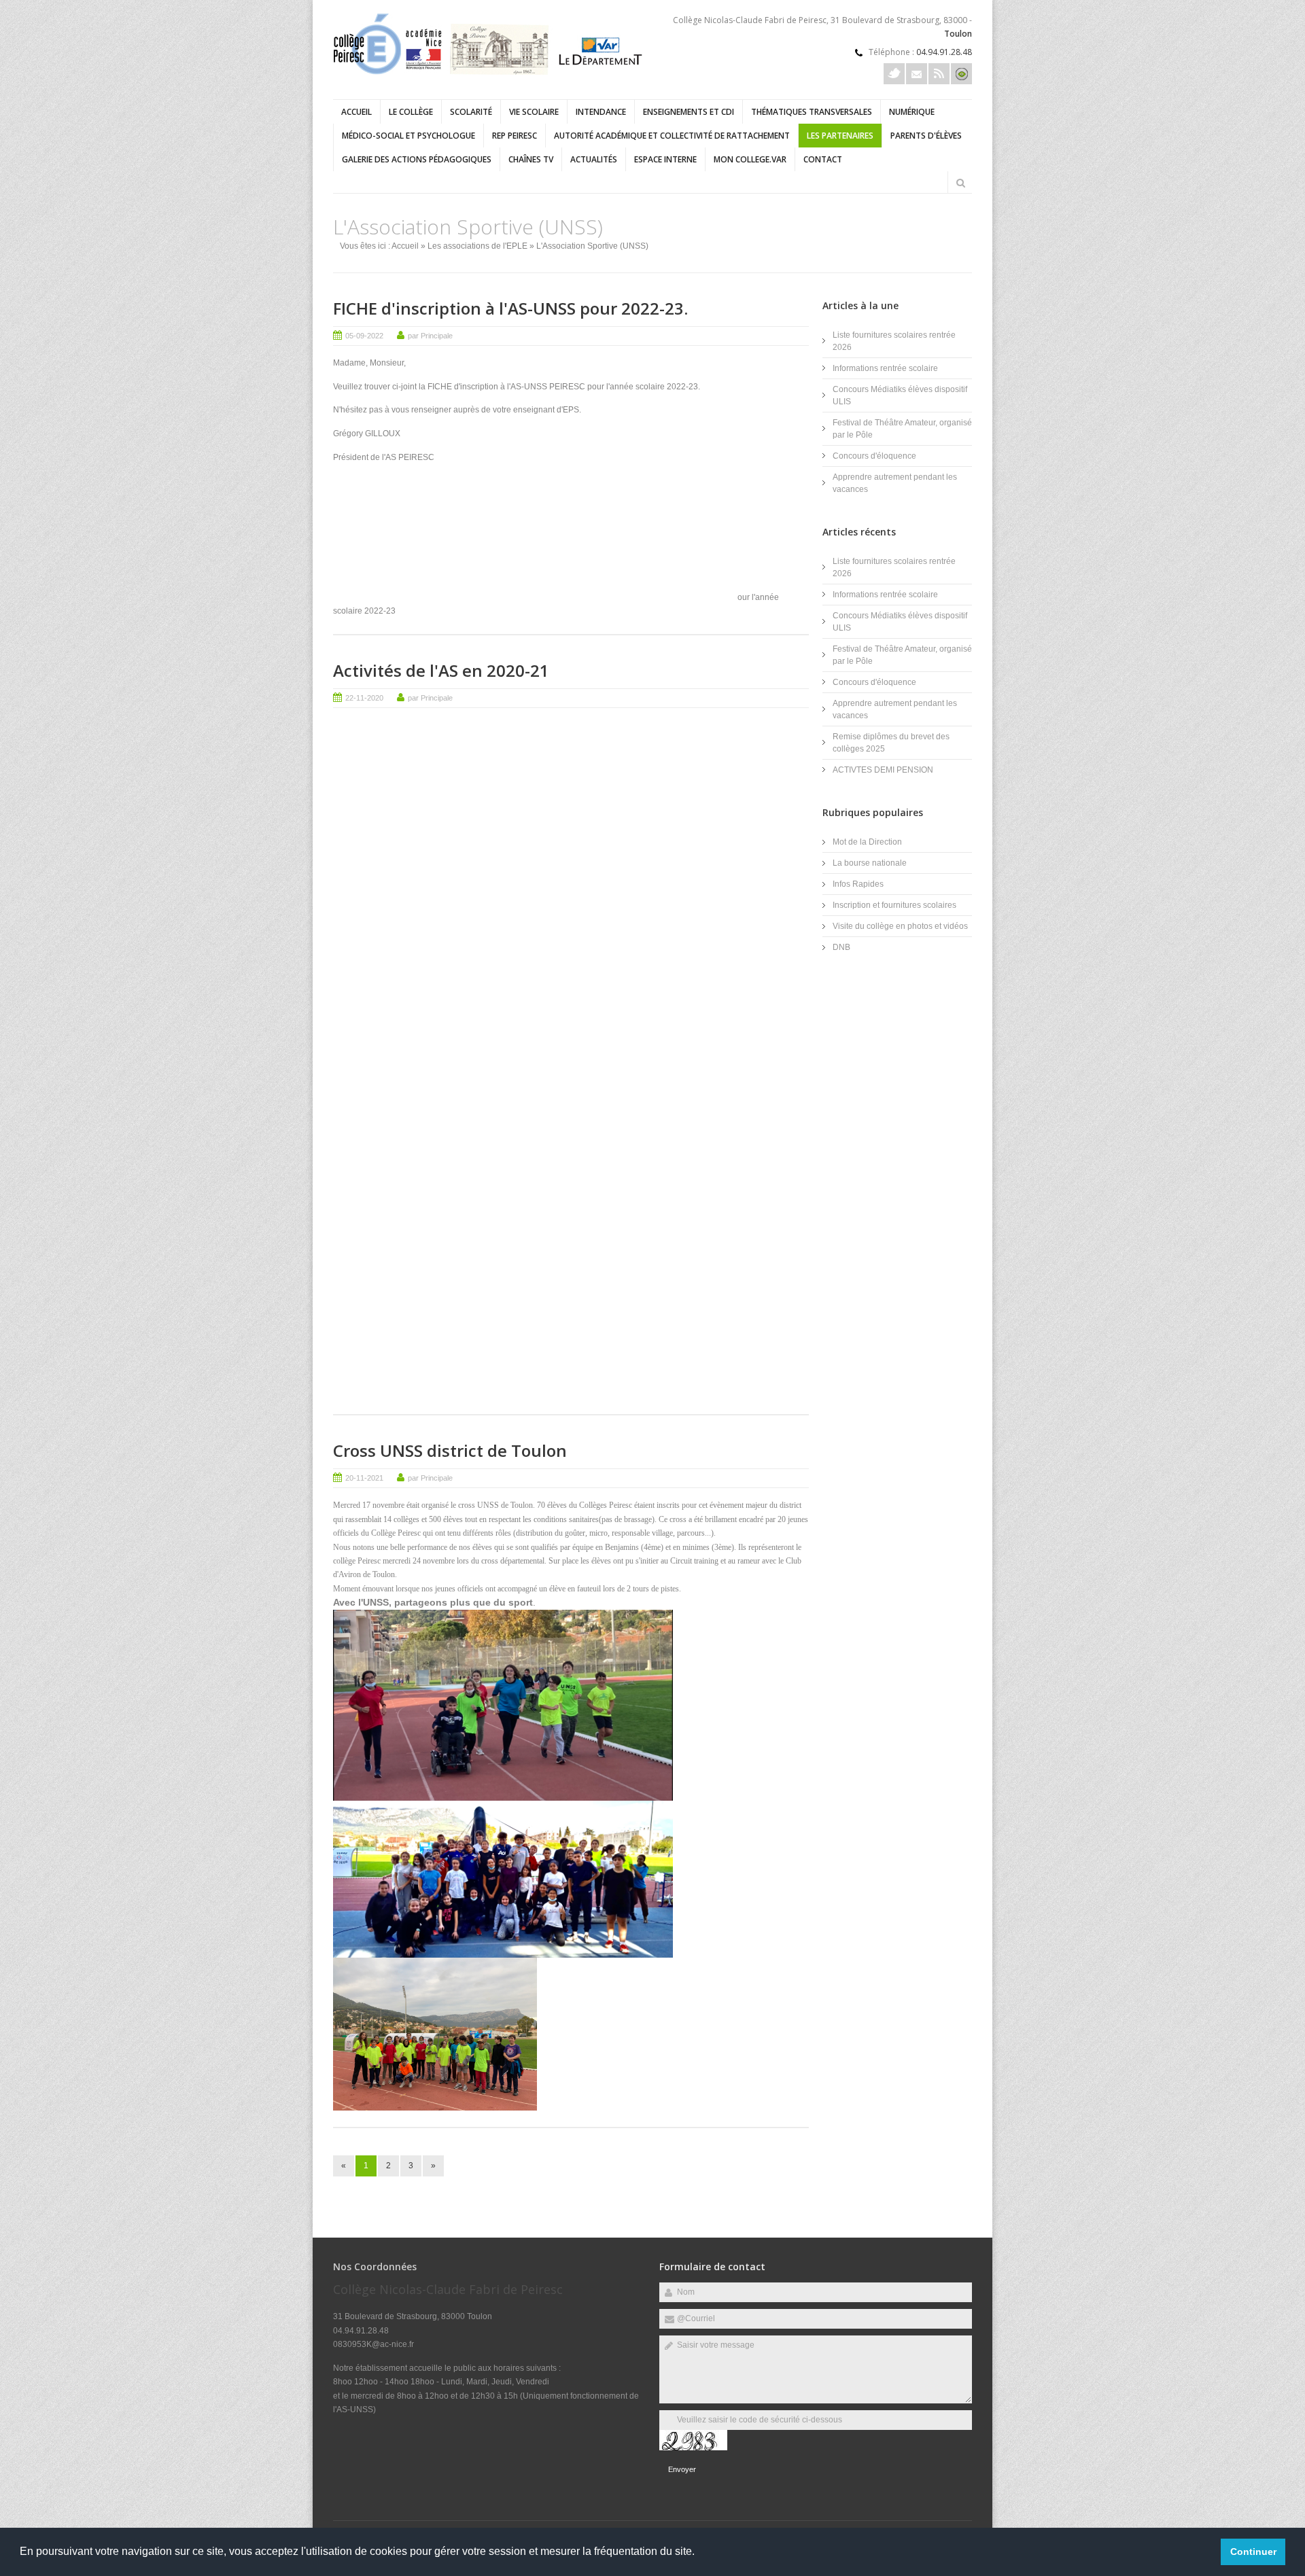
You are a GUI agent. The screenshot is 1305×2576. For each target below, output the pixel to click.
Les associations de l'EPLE (477, 246)
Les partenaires (840, 136)
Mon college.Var (750, 159)
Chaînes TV (531, 159)
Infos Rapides (858, 884)
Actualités (594, 159)
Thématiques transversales (812, 112)
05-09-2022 (364, 336)
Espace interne (665, 159)
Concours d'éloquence (874, 456)
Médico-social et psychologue (408, 136)
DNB (841, 947)
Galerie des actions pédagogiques (417, 159)
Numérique (912, 112)
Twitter (894, 74)
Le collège (411, 112)
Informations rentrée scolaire (885, 368)
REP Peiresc (515, 136)
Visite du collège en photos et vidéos (900, 926)
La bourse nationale (870, 863)
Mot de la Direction (867, 842)
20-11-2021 (364, 1478)
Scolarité (471, 112)
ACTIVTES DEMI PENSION (883, 770)
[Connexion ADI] (961, 74)
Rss (939, 74)
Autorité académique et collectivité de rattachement (672, 136)
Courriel (917, 74)
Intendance (601, 112)
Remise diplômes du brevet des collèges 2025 (891, 743)
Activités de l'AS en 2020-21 (441, 670)
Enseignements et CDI (689, 112)
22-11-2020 (364, 698)
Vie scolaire (534, 112)
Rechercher (960, 183)
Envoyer (682, 2469)
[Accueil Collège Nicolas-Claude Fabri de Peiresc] (489, 72)
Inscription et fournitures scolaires (894, 905)
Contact (823, 159)
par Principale (430, 336)
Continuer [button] (1253, 2552)
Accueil (356, 112)
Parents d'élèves (926, 136)
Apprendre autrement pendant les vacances (895, 483)
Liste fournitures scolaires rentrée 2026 (894, 341)
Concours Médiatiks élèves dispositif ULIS (900, 395)
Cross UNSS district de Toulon (450, 1450)
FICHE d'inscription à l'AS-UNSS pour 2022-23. (510, 308)
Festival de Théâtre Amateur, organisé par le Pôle (902, 429)
